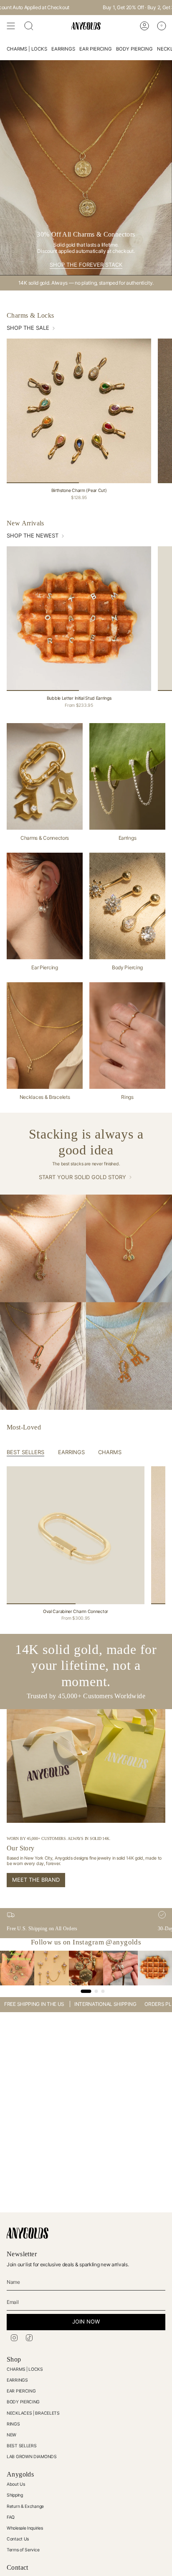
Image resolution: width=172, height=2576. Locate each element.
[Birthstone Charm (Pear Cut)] (79, 411)
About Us (16, 2484)
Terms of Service (23, 2550)
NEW (11, 2435)
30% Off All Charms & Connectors (102, 7)
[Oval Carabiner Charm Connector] (76, 1535)
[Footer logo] (28, 2233)
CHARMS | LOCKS (25, 2369)
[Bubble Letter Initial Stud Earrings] (79, 619)
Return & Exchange (25, 2506)
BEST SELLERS (21, 2446)
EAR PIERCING (21, 2391)
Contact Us (18, 2539)
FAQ (11, 2517)
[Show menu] (11, 26)
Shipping (15, 2495)
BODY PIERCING (23, 2402)
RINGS (13, 2424)
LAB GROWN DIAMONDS (32, 2457)
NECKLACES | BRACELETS (33, 2413)
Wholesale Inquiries (25, 2528)
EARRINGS (17, 2380)
